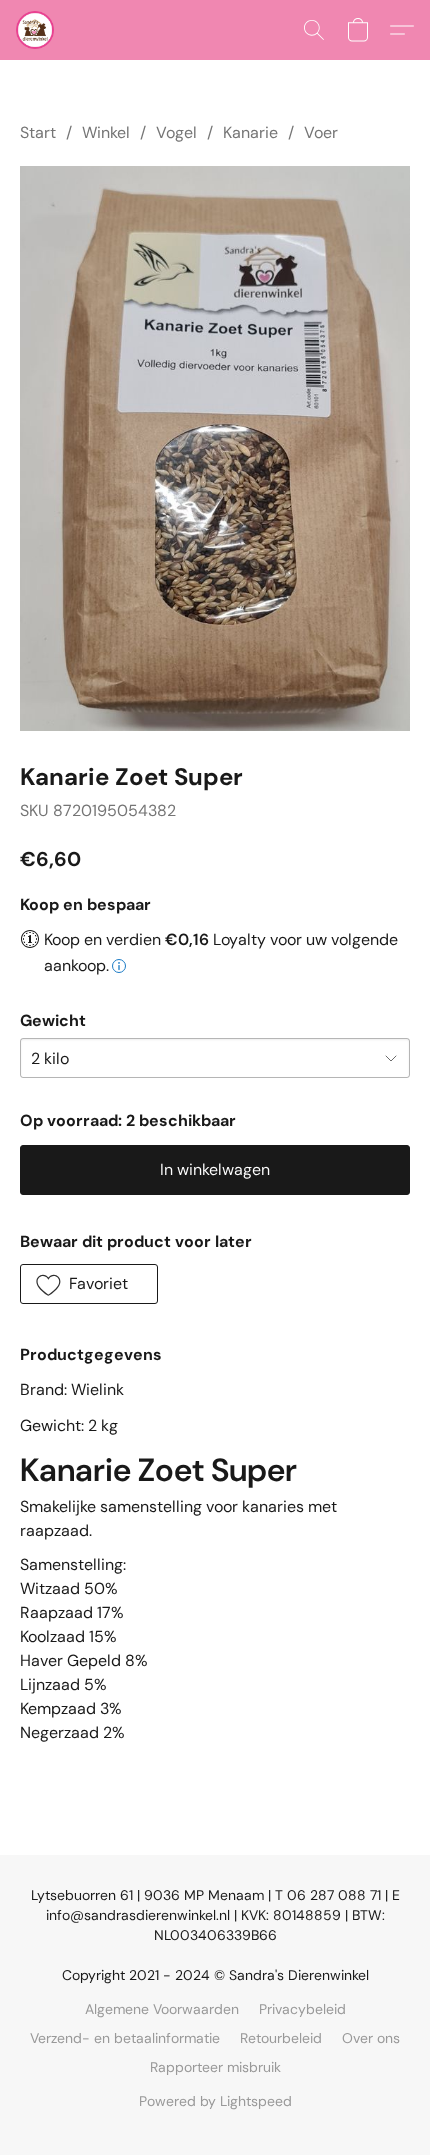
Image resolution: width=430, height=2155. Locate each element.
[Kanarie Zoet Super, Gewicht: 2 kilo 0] (215, 448)
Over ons (371, 2038)
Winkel (106, 132)
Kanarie (250, 132)
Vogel (176, 132)
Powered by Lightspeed (215, 2101)
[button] (36, 30)
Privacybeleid (302, 2009)
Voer (321, 132)
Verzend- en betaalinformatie (125, 2038)
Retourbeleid (281, 2038)
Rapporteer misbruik (215, 2067)
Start (38, 132)
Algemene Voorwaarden (162, 2009)
